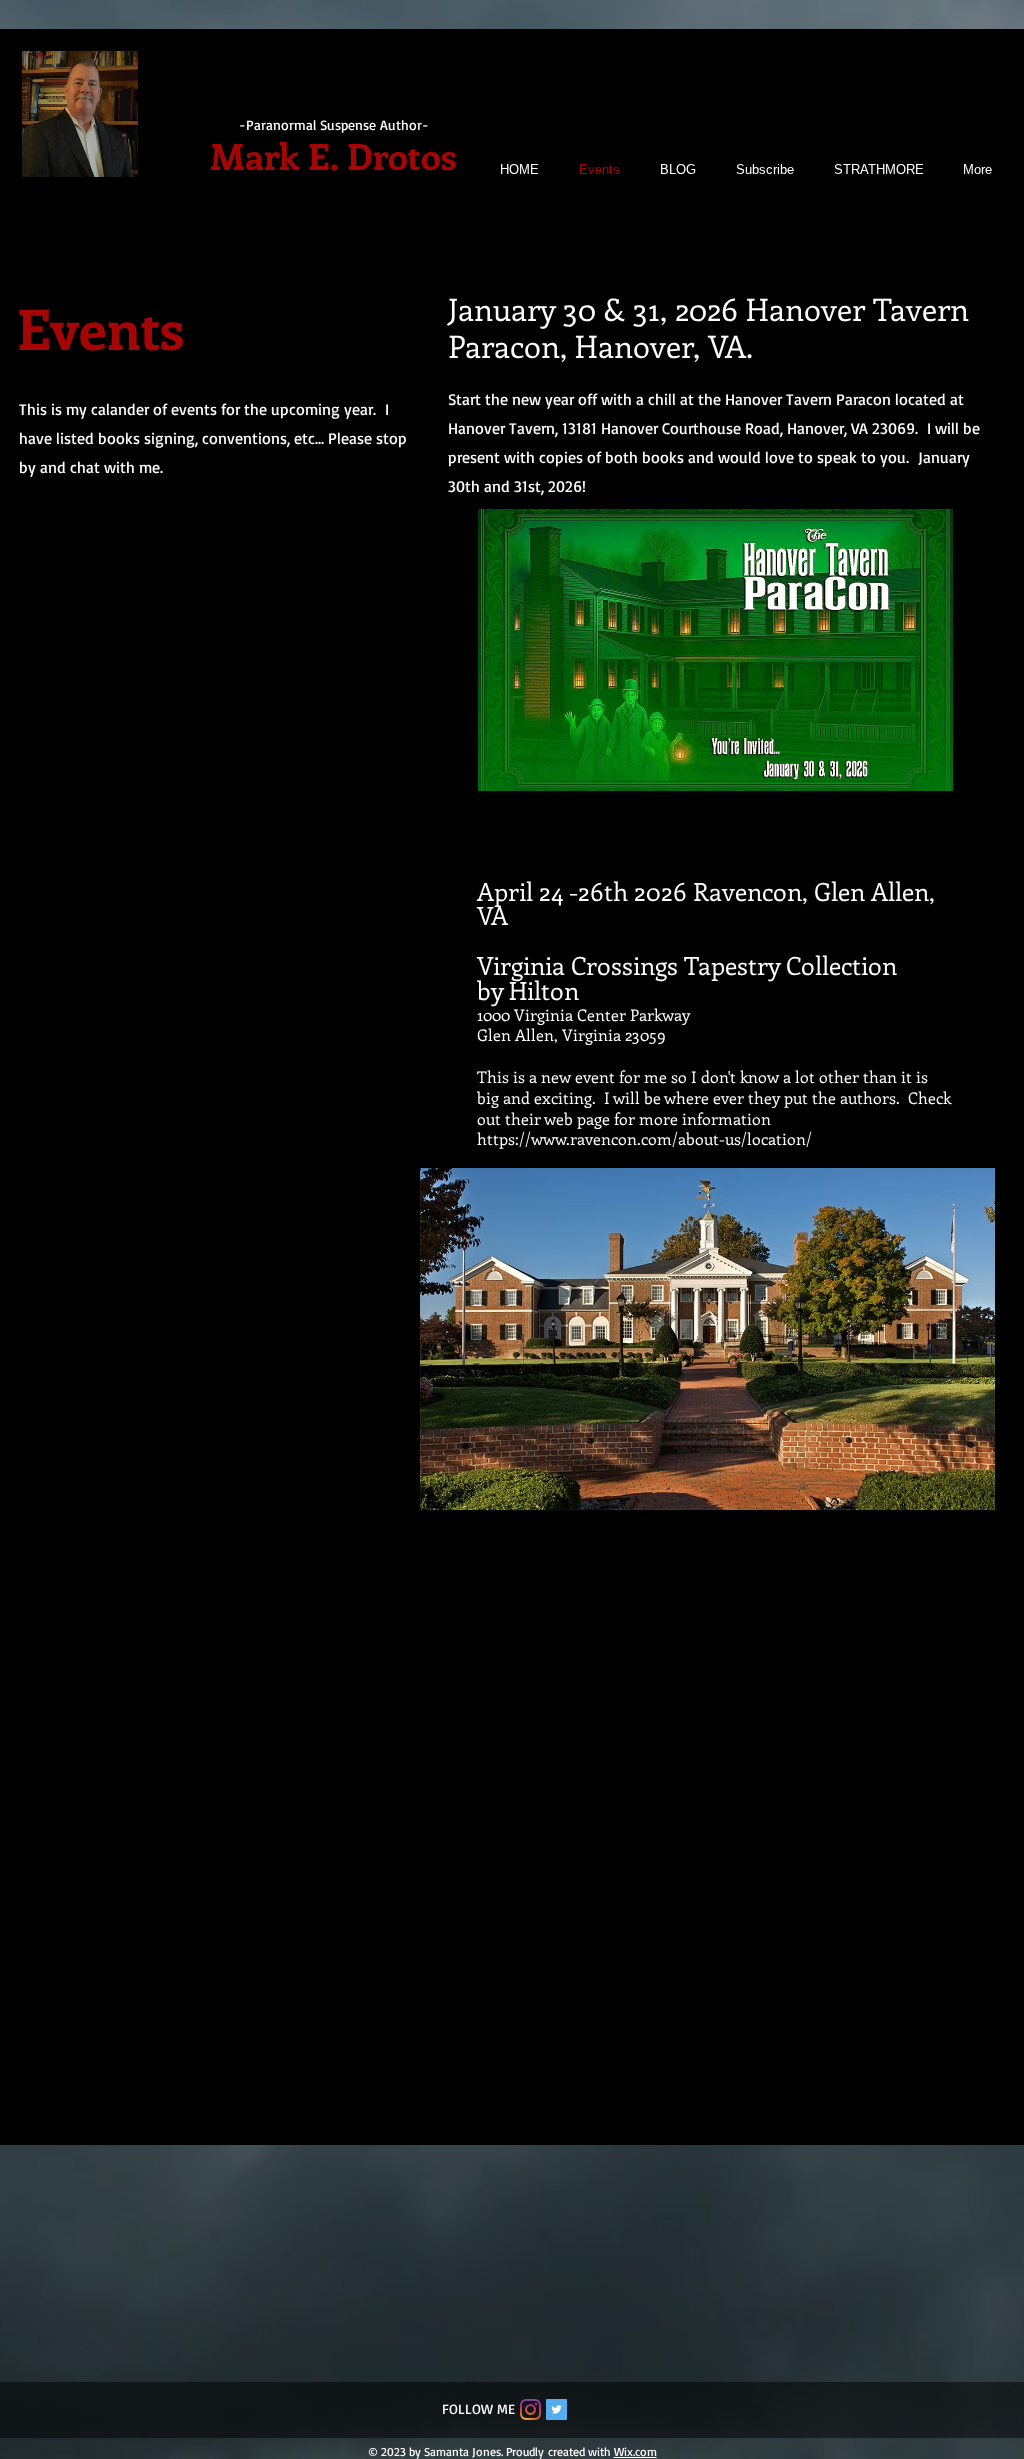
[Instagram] (530, 2409)
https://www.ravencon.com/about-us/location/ (644, 1138)
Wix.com (635, 2451)
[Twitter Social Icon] (556, 2409)
